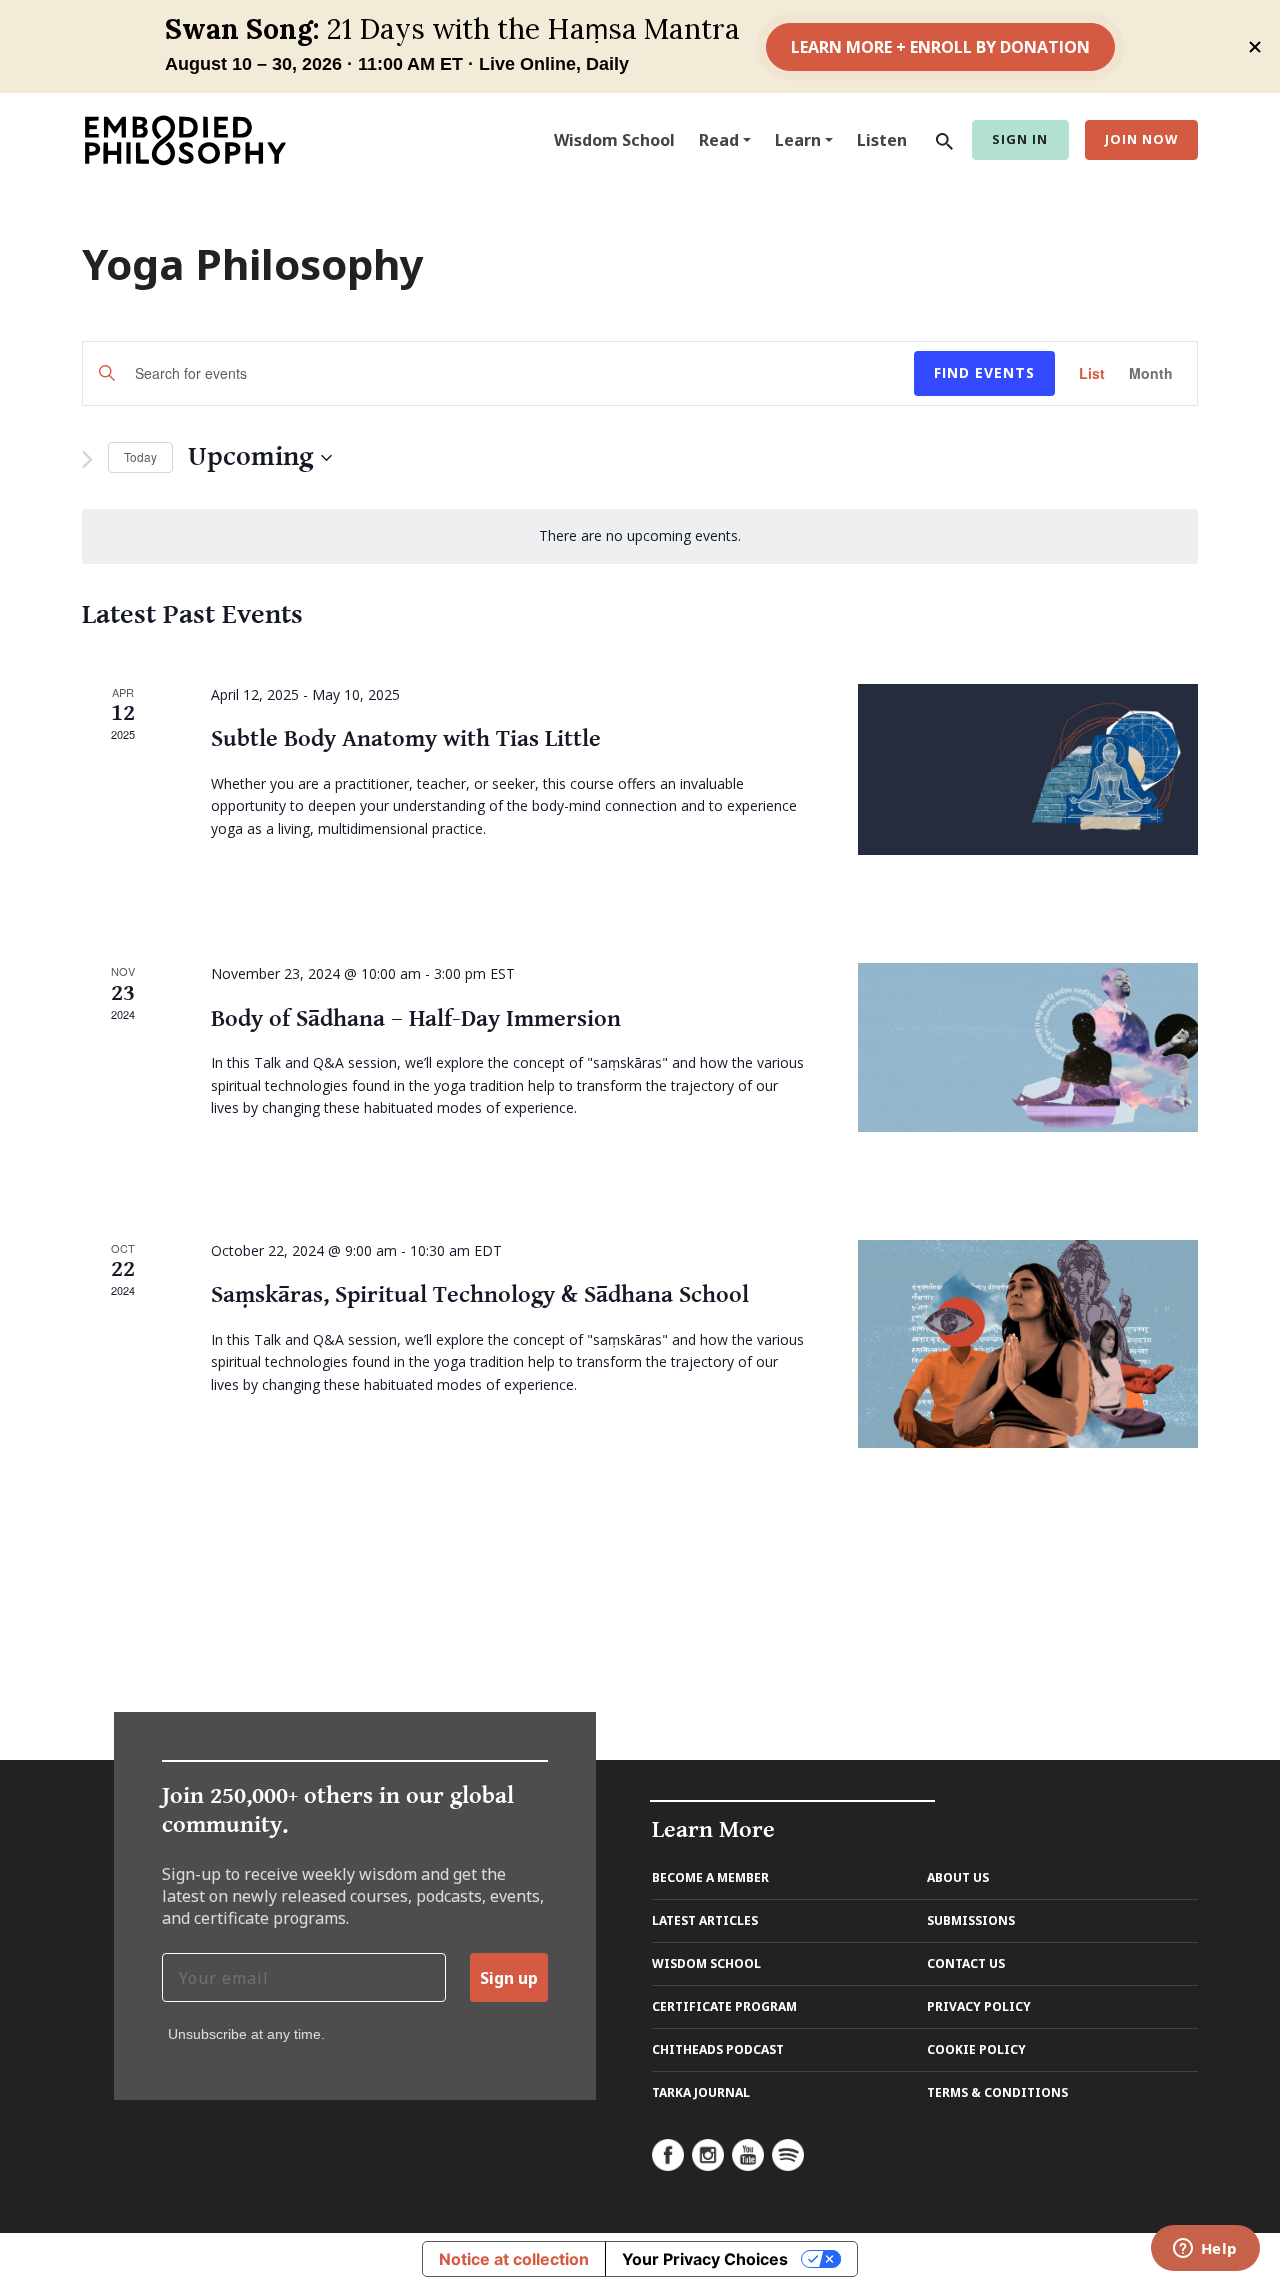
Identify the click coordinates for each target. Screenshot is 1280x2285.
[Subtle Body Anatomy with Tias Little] (1028, 769)
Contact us (966, 1963)
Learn (798, 140)
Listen (882, 140)
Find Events (984, 372)
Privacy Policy (979, 2006)
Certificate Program (724, 2006)
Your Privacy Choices (705, 2259)
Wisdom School (614, 140)
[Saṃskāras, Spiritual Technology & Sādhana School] (1028, 1344)
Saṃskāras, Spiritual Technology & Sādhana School (480, 1295)
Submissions (971, 1920)
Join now (1141, 139)
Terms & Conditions (997, 2092)
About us (958, 1877)
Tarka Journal (701, 2092)
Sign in (1020, 139)
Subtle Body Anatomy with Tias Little (406, 739)
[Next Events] (87, 459)
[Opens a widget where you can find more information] (1205, 2250)
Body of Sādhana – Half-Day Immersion (416, 1019)
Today (140, 456)
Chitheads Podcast (718, 2049)
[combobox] (940, 140)
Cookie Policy (976, 2049)
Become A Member (710, 1877)
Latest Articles (705, 1920)
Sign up (509, 1978)
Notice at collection (514, 2259)
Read (719, 140)
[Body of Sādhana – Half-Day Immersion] (1028, 1047)
